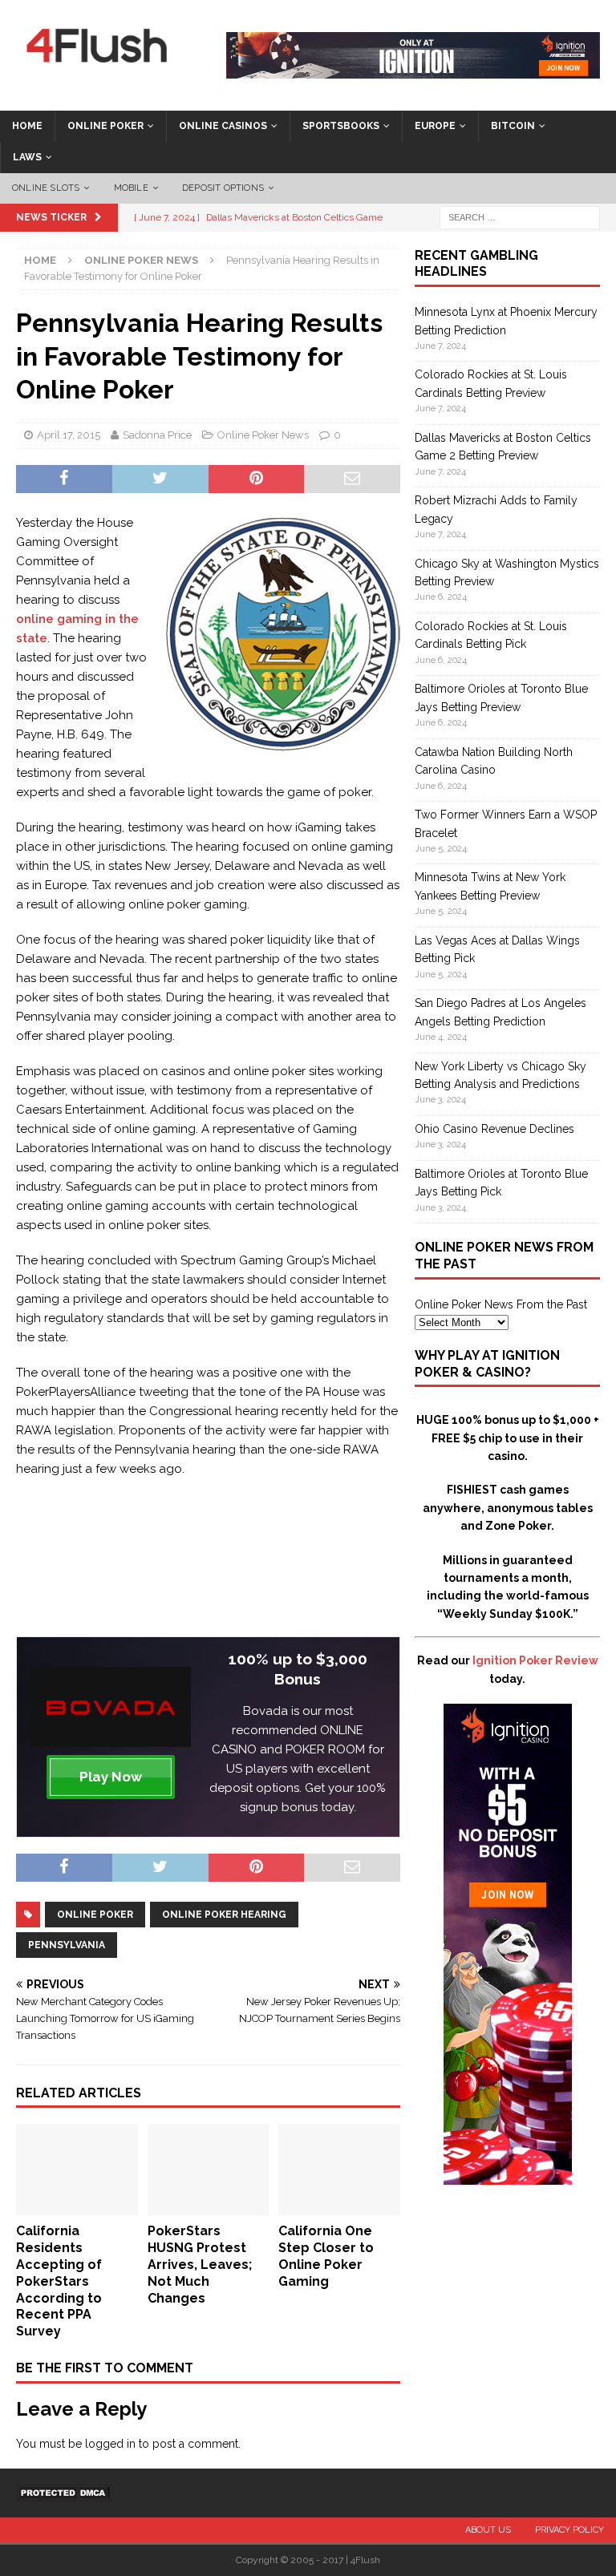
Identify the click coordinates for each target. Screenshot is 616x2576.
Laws (27, 157)
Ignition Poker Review (535, 1660)
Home (27, 126)
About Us (488, 2530)
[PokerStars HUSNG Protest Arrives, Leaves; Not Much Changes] (209, 2206)
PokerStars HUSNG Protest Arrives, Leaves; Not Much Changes (200, 2264)
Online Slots (46, 188)
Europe (435, 126)
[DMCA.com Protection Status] (64, 2492)
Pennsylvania (67, 1945)
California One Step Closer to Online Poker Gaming (326, 2256)
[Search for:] (520, 216)
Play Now (111, 1777)
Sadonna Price (157, 435)
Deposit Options (223, 188)
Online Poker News (263, 435)
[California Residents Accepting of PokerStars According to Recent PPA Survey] (77, 2206)
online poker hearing (224, 1915)
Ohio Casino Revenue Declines (494, 1129)
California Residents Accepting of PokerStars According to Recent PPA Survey (59, 2281)
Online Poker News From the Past (501, 1304)
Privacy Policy (569, 2530)
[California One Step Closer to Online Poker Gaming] (339, 2206)
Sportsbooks (341, 126)
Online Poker (105, 126)
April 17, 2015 (69, 435)
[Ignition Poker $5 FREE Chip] (508, 2176)
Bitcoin (513, 126)
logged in (110, 2444)
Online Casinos (223, 126)
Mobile (131, 188)
